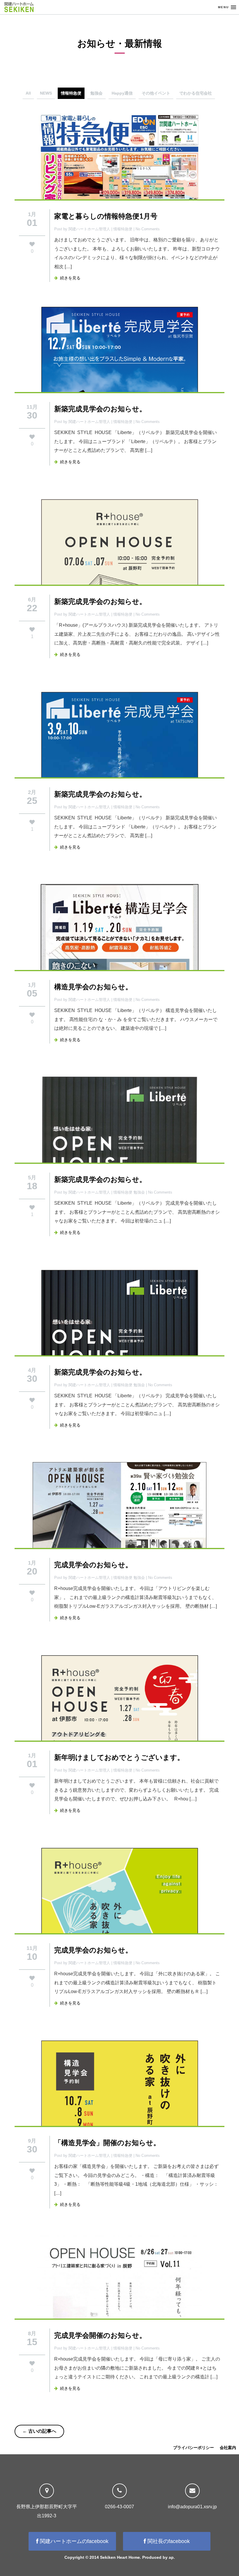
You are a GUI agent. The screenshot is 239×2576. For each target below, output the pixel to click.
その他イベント (156, 93)
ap (171, 2557)
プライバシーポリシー (194, 2448)
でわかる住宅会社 (196, 93)
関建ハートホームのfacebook (73, 2541)
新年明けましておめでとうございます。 (119, 1757)
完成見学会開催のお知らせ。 (100, 2335)
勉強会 (96, 93)
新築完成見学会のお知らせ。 (100, 409)
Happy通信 (122, 93)
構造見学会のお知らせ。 (93, 986)
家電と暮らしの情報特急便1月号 (106, 216)
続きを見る (69, 278)
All (28, 93)
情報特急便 (71, 93)
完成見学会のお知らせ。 (93, 1564)
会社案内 (228, 2448)
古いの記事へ (39, 2431)
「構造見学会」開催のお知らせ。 (107, 2142)
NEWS (46, 93)
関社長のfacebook (168, 2541)
